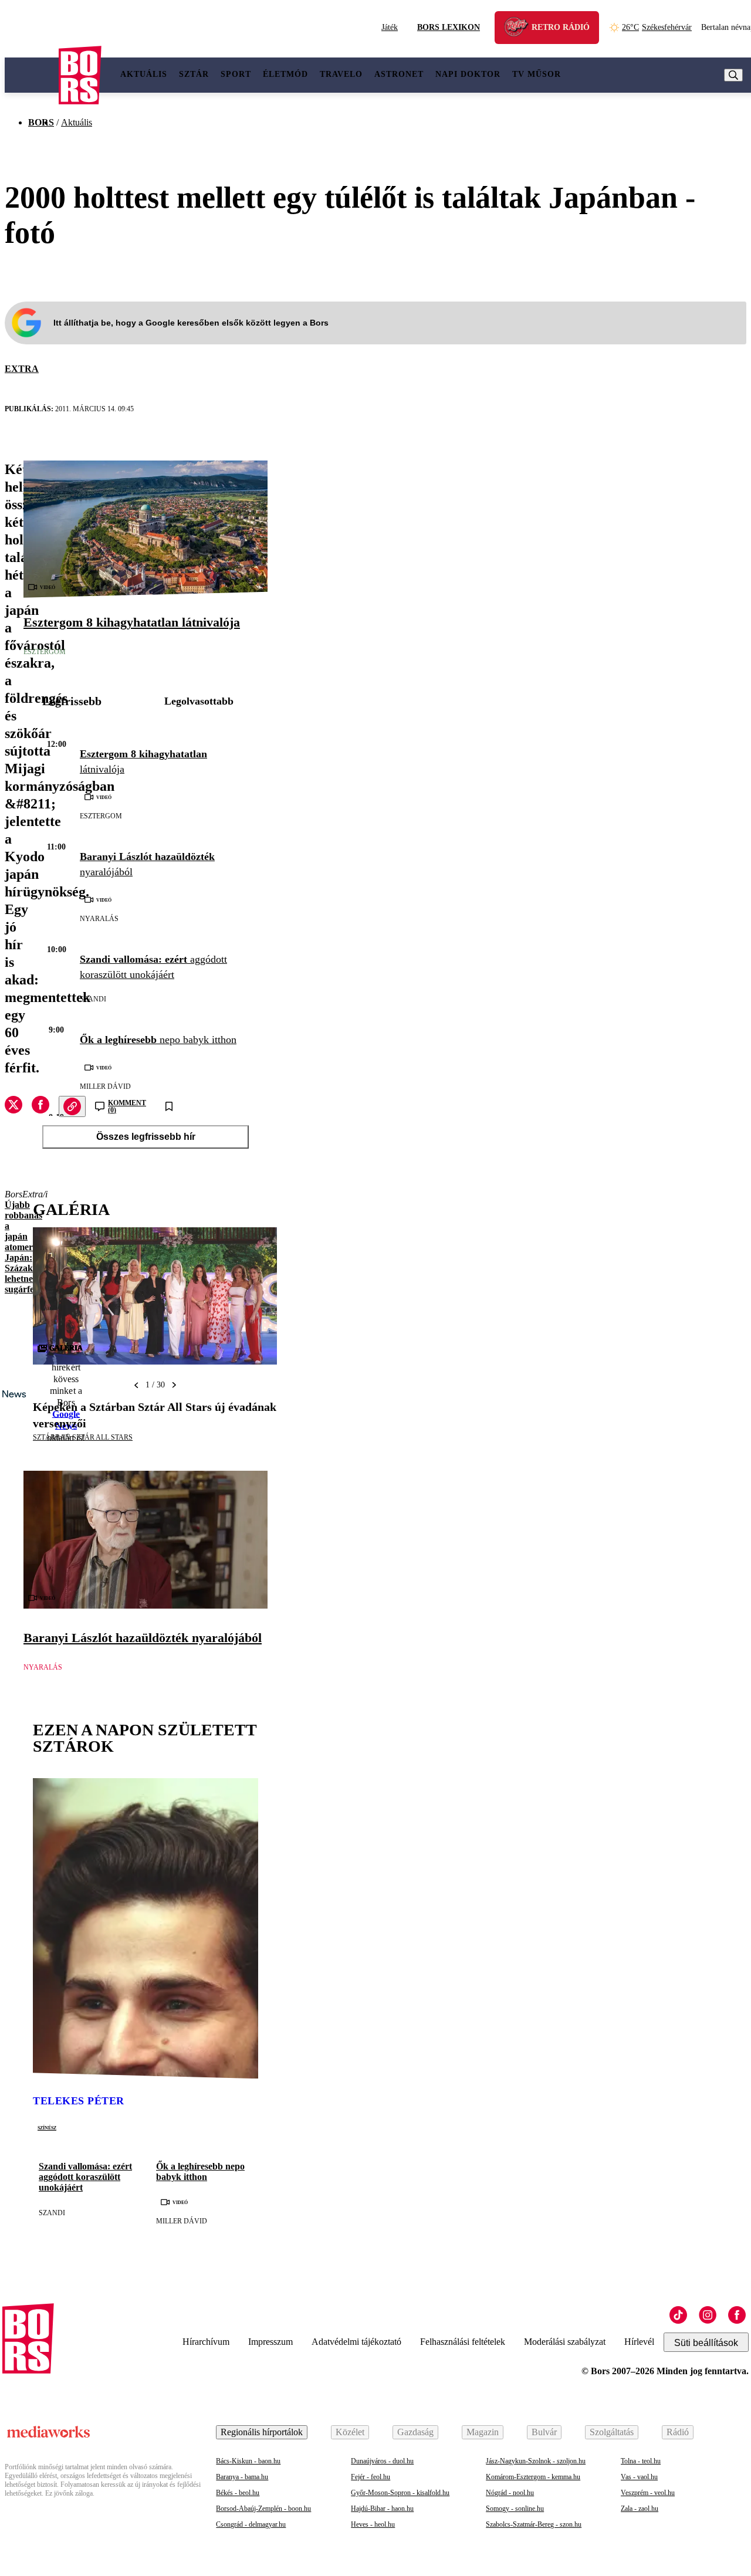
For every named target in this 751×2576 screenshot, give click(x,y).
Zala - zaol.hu (640, 2509)
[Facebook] (737, 2315)
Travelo (341, 74)
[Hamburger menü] (32, 75)
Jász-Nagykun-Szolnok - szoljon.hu (536, 2461)
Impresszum (270, 2342)
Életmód (285, 74)
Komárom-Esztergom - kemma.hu (533, 2477)
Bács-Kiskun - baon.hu (248, 2461)
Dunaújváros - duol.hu (382, 2461)
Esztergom (45, 652)
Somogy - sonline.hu (515, 2509)
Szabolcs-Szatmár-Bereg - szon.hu (534, 2524)
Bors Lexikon (449, 27)
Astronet (399, 74)
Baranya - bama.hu (242, 2477)
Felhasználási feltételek (463, 2342)
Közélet (350, 2432)
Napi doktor (468, 74)
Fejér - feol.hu (371, 2477)
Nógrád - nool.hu (510, 2493)
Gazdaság (415, 2432)
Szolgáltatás (612, 2432)
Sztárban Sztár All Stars (83, 1437)
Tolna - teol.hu (641, 2461)
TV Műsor (537, 74)
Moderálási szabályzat (565, 2342)
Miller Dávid (105, 1086)
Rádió (678, 2432)
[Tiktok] (678, 2315)
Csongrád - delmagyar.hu (251, 2524)
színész (47, 2127)
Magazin (483, 2432)
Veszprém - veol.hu (648, 2493)
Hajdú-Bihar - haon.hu (382, 2509)
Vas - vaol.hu (639, 2477)
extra (22, 369)
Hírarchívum (206, 2342)
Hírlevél (639, 2342)
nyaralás (99, 919)
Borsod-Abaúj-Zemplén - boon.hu (263, 2509)
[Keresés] (733, 75)
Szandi (93, 999)
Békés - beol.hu (238, 2493)
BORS (41, 122)
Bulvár (544, 2432)
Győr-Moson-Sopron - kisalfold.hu (400, 2493)
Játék (390, 27)
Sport (236, 74)
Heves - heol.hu (373, 2524)
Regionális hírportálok (262, 2432)
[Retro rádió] (520, 29)
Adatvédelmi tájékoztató (356, 2342)
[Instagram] (708, 2315)
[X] (13, 1106)
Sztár (194, 74)
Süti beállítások (706, 2343)
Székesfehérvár (657, 27)
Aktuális (144, 74)
